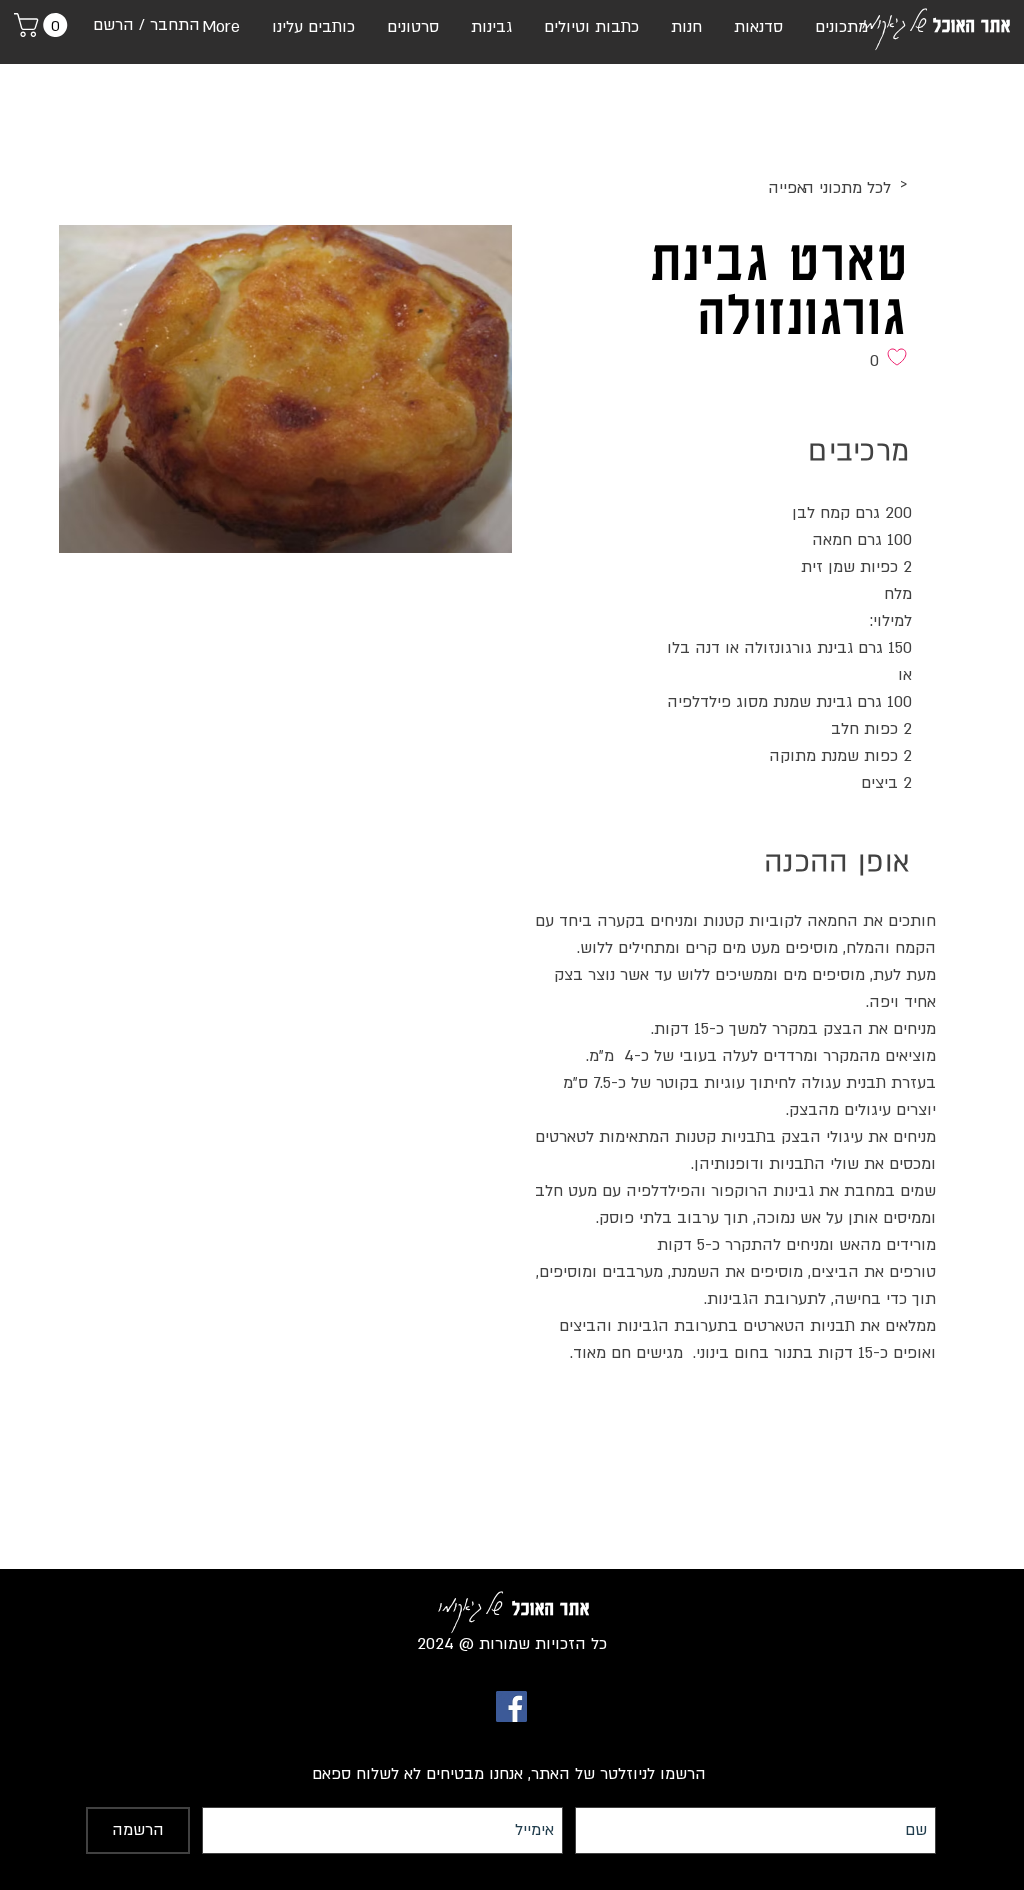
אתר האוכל (972, 25)
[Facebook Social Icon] (511, 1706)
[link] (43, 25)
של (917, 21)
